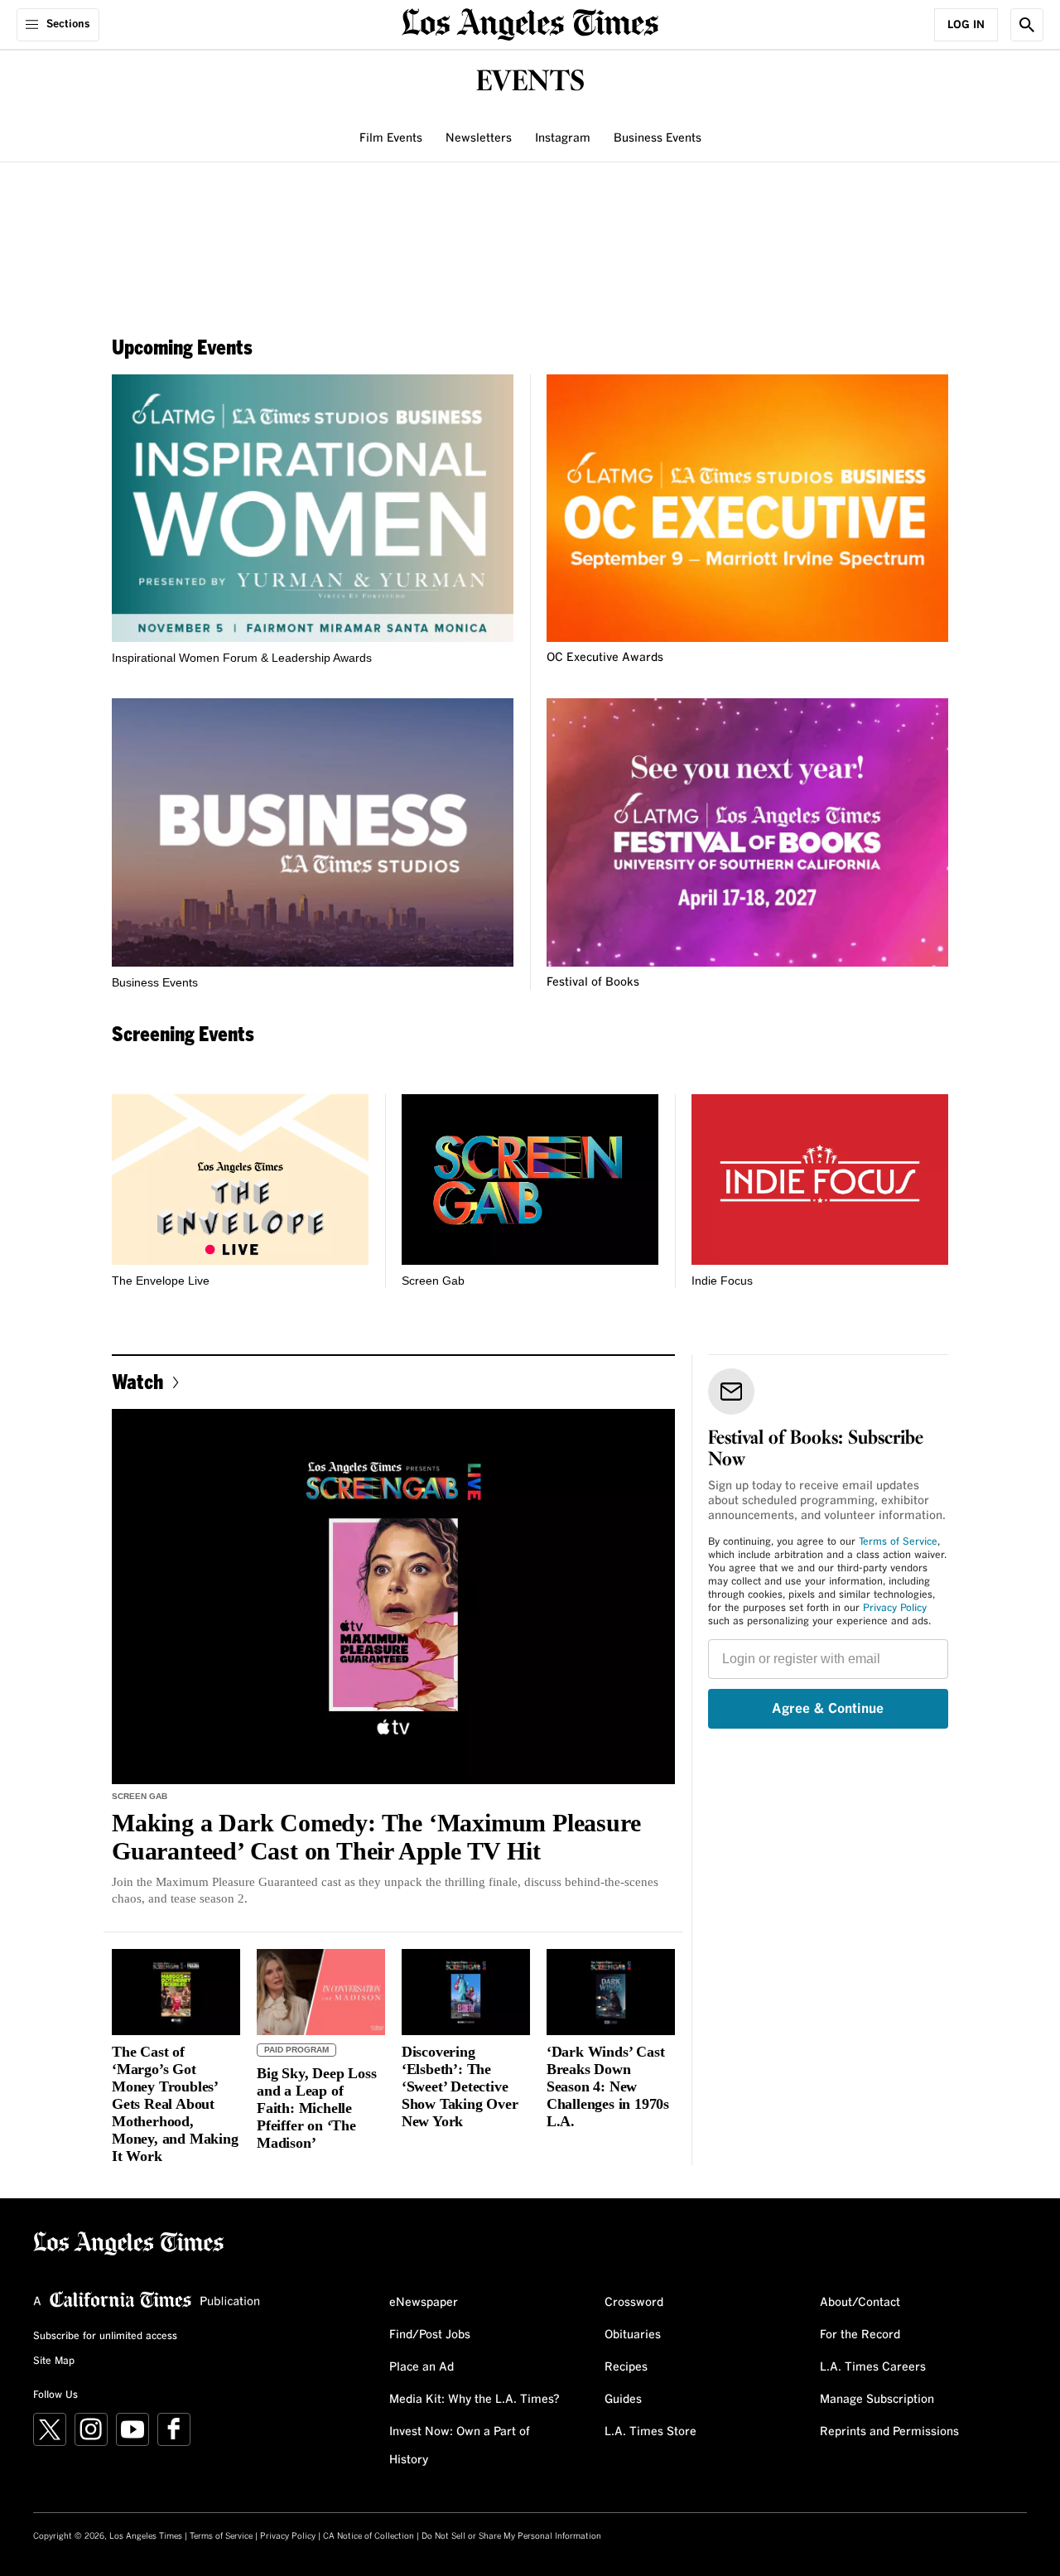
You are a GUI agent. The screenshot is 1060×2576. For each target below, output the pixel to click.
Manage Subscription (877, 2400)
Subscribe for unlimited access (105, 2337)
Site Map (54, 2361)
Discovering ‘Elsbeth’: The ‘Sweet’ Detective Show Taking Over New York (460, 2086)
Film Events (391, 138)
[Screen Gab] (530, 1180)
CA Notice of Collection (369, 2536)
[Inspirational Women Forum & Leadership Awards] (313, 508)
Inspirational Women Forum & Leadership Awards (242, 658)
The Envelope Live (161, 1281)
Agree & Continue (828, 1709)
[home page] (530, 23)
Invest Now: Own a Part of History (460, 2446)
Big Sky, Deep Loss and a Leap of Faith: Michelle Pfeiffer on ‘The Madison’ (316, 2108)
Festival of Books (593, 982)
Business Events (658, 138)
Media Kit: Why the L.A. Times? (475, 2400)
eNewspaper (424, 2303)
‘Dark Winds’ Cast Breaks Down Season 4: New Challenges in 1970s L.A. (608, 2086)
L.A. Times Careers (873, 2367)
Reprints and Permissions (889, 2432)
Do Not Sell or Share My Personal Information (511, 2536)
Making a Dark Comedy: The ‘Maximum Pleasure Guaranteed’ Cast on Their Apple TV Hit (376, 1837)
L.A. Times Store (650, 2432)
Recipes (626, 2367)
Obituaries (633, 2335)
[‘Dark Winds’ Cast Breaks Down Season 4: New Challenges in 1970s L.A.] (611, 1992)
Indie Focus (722, 1281)
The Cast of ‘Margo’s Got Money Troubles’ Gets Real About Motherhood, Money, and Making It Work (175, 2104)
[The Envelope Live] (240, 1180)
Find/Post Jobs (430, 2335)
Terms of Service (898, 1542)
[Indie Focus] (820, 1180)
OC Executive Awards (605, 658)
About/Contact (860, 2303)
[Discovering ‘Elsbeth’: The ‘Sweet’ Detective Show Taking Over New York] (466, 1992)
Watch (137, 1381)
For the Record (860, 2335)
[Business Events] (313, 832)
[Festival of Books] (747, 832)
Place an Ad (422, 2367)
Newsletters (479, 138)
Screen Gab (433, 1281)
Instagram (563, 138)
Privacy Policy (895, 1609)
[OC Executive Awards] (747, 508)
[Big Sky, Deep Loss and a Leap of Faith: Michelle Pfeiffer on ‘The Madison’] (321, 1992)
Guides (623, 2400)
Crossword (634, 2303)
